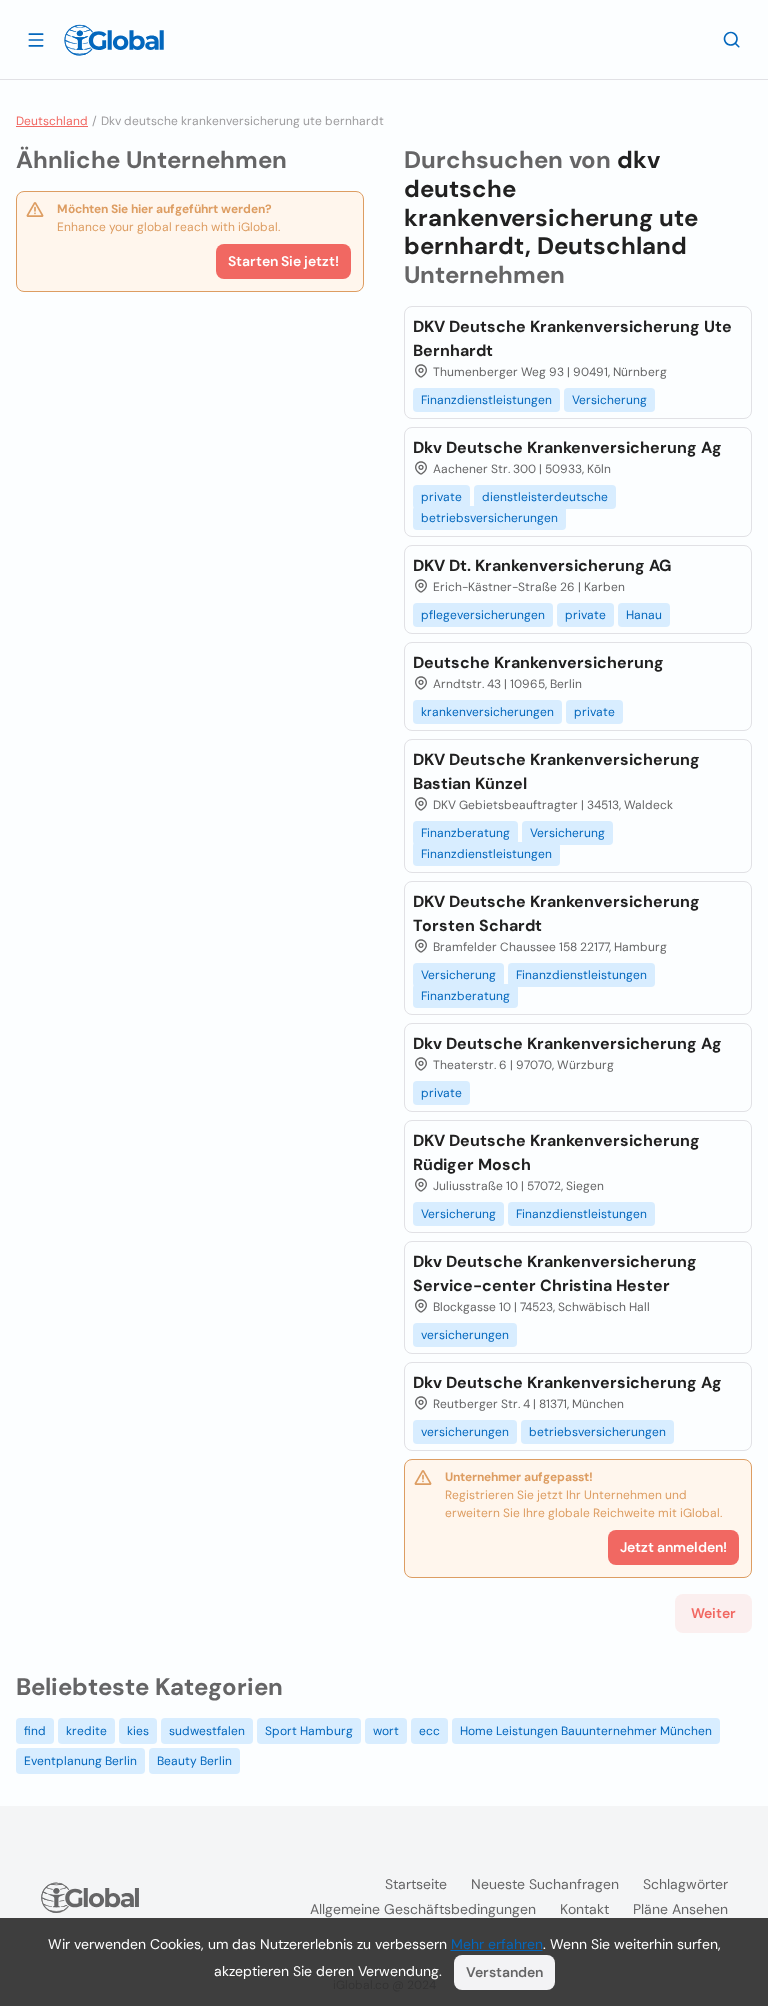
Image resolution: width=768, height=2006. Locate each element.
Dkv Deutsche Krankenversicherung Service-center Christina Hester (555, 1273)
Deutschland (52, 121)
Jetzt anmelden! (673, 1547)
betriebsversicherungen (489, 518)
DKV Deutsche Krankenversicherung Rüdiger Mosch (556, 1152)
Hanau (644, 615)
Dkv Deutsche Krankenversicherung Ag (567, 447)
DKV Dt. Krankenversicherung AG (542, 565)
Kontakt (584, 1909)
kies (138, 1731)
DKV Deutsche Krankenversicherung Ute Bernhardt (572, 338)
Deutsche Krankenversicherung (538, 662)
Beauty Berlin (194, 1761)
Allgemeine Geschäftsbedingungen (423, 1909)
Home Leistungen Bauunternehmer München (586, 1731)
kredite (86, 1731)
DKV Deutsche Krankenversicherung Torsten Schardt (556, 913)
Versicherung (609, 400)
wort (386, 1731)
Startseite (416, 1884)
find (35, 1731)
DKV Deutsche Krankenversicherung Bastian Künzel (556, 771)
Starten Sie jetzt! (283, 261)
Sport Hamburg (309, 1731)
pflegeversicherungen (483, 615)
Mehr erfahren (497, 1944)
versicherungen (465, 1335)
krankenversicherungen (487, 712)
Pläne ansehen (680, 1909)
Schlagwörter (685, 1884)
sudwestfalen (207, 1731)
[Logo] (114, 40)
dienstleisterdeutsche (545, 497)
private (441, 497)
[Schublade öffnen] (36, 39)
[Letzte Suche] (732, 39)
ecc (429, 1731)
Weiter (713, 1613)
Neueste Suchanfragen (545, 1884)
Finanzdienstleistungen (486, 400)
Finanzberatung (465, 833)
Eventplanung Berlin (80, 1761)
